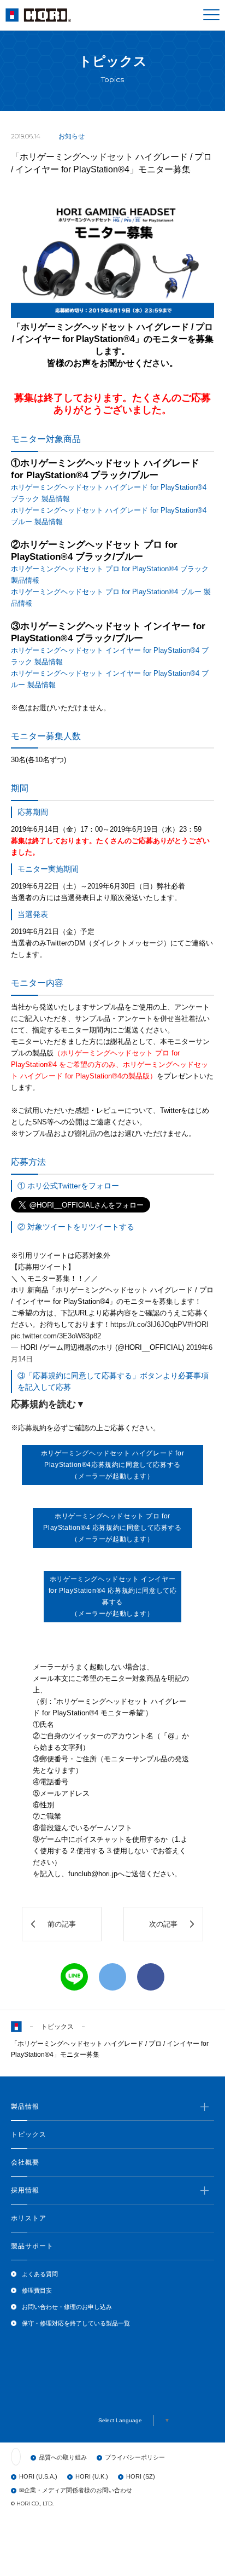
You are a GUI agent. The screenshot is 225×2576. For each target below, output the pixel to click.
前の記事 (62, 1924)
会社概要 (25, 2162)
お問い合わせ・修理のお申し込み (67, 2307)
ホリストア (29, 2218)
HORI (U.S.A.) (38, 2476)
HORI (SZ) (141, 2476)
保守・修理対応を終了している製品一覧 (76, 2323)
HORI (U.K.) (92, 2476)
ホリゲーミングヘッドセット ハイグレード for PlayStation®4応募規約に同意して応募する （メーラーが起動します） (112, 1465)
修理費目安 (37, 2290)
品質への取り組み (63, 2457)
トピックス (57, 2027)
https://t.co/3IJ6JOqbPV (149, 1324)
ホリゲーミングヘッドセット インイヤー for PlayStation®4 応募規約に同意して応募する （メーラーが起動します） (113, 1596)
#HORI (198, 1324)
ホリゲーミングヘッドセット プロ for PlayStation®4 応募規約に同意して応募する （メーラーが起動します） (112, 1528)
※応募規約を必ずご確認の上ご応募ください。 (100, 1638)
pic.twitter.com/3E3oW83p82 (56, 1336)
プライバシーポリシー (135, 2457)
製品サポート (32, 2246)
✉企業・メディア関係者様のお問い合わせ (76, 2490)
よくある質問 (40, 2274)
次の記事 (163, 1924)
